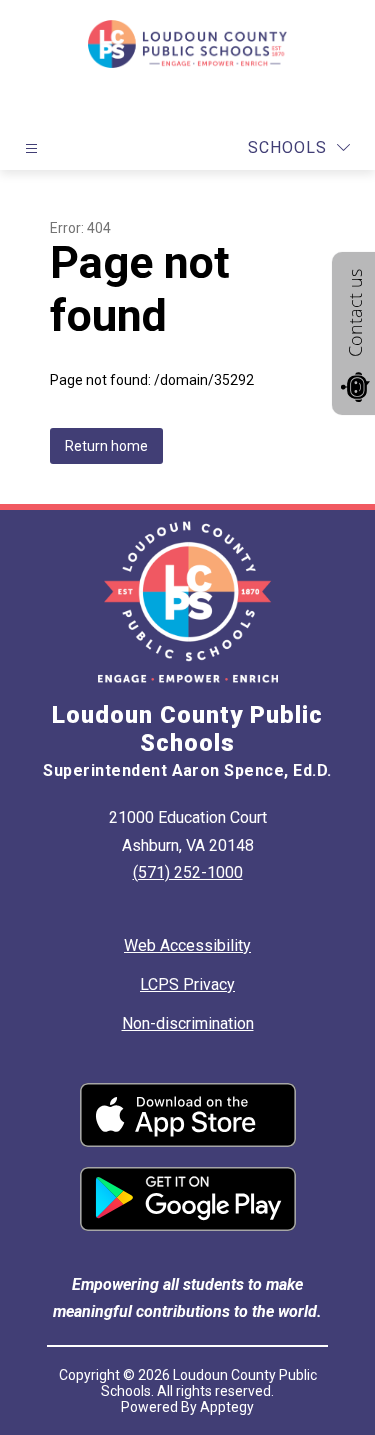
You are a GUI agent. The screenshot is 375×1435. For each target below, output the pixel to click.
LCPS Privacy (187, 984)
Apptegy (227, 1407)
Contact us (355, 313)
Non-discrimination (188, 1023)
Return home (106, 446)
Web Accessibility (187, 945)
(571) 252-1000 (188, 872)
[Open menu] (31, 148)
